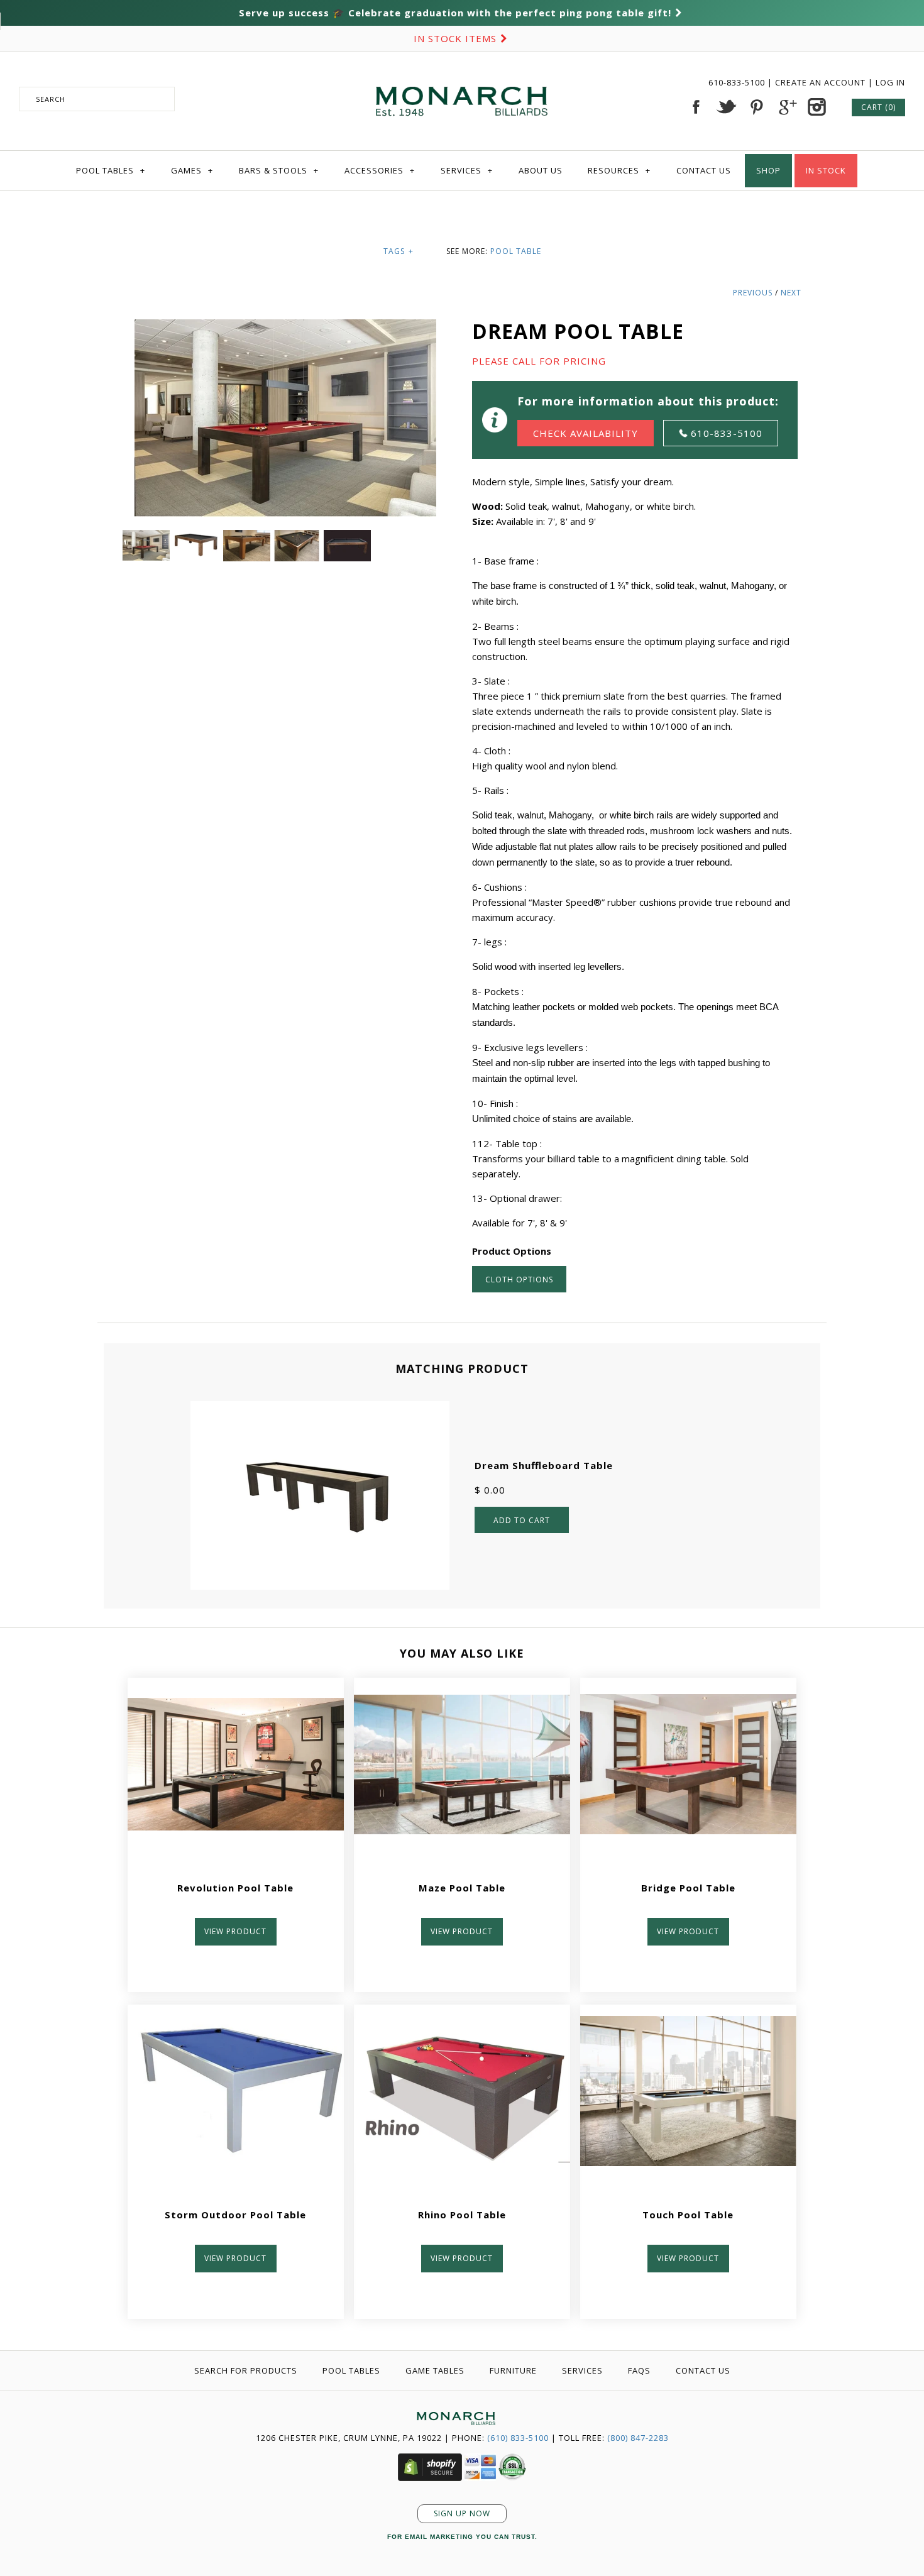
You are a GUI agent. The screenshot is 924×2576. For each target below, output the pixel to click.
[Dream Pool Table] (148, 537)
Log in (890, 82)
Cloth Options (519, 1280)
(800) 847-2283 (638, 2438)
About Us (541, 170)
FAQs (639, 2370)
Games (192, 170)
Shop (768, 170)
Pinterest (756, 107)
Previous (753, 293)
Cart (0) (878, 107)
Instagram (817, 107)
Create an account (820, 82)
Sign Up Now (462, 2513)
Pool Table (516, 251)
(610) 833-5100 (518, 2438)
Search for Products (246, 2370)
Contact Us (704, 170)
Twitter (726, 107)
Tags (399, 251)
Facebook (696, 107)
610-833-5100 (738, 82)
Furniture (513, 2370)
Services (467, 170)
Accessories (380, 170)
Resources (619, 170)
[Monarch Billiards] (462, 71)
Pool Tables (111, 170)
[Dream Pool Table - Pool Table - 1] (248, 537)
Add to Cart (522, 1520)
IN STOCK (826, 170)
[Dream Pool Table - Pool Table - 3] (299, 537)
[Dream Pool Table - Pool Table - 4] (347, 537)
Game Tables (435, 2370)
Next (791, 293)
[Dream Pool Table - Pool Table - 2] (198, 537)
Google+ (786, 107)
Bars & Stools (279, 170)
